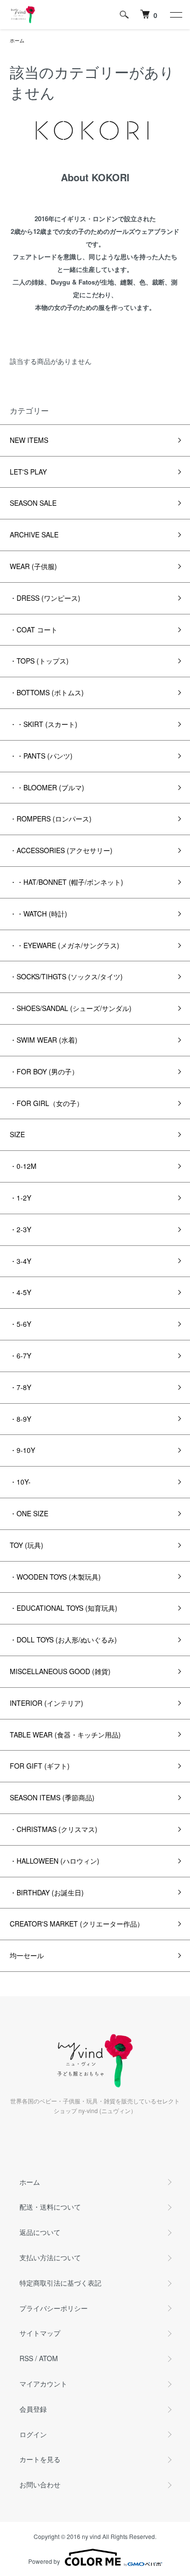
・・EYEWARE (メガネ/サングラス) (65, 945)
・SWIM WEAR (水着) (44, 1040)
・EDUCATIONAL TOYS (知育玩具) (64, 1608)
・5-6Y (20, 1324)
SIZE (17, 1134)
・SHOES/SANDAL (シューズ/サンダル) (71, 1008)
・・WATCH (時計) (38, 914)
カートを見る (40, 2459)
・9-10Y (22, 1450)
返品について (40, 2232)
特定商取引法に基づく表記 (60, 2283)
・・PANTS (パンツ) (41, 756)
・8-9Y (20, 1419)
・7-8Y (20, 1387)
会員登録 (33, 2409)
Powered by (44, 2561)
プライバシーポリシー (54, 2308)
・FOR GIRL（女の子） (47, 1103)
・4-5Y (20, 1292)
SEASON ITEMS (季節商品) (52, 1797)
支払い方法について (50, 2257)
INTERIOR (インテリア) (47, 1703)
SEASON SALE (33, 503)
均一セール (27, 1955)
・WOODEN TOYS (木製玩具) (55, 1577)
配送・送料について (50, 2207)
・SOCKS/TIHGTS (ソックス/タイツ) (66, 976)
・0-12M (23, 1166)
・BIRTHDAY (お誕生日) (47, 1892)
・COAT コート (34, 630)
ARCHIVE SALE (34, 534)
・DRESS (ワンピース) (45, 598)
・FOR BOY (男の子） (44, 1071)
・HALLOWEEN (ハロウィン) (55, 1861)
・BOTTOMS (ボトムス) (47, 692)
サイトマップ (40, 2333)
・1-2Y (20, 1198)
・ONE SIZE (29, 1513)
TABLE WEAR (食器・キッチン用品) (65, 1735)
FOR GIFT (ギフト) (40, 1766)
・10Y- (20, 1482)
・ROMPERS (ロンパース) (51, 819)
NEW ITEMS (29, 440)
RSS (26, 2358)
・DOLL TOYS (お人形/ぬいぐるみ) (63, 1640)
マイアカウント (43, 2384)
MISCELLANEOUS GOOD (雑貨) (60, 1671)
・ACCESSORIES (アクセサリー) (61, 850)
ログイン (33, 2434)
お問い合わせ (40, 2484)
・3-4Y (20, 1261)
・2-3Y (20, 1229)
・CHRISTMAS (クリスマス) (54, 1829)
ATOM (48, 2358)
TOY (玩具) (27, 1545)
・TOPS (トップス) (39, 661)
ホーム (17, 40)
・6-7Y (20, 1355)
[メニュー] (175, 15)
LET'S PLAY (28, 472)
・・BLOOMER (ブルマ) (47, 787)
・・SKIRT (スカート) (44, 724)
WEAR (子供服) (33, 566)
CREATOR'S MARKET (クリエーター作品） (77, 1924)
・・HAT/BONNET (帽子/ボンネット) (66, 882)
